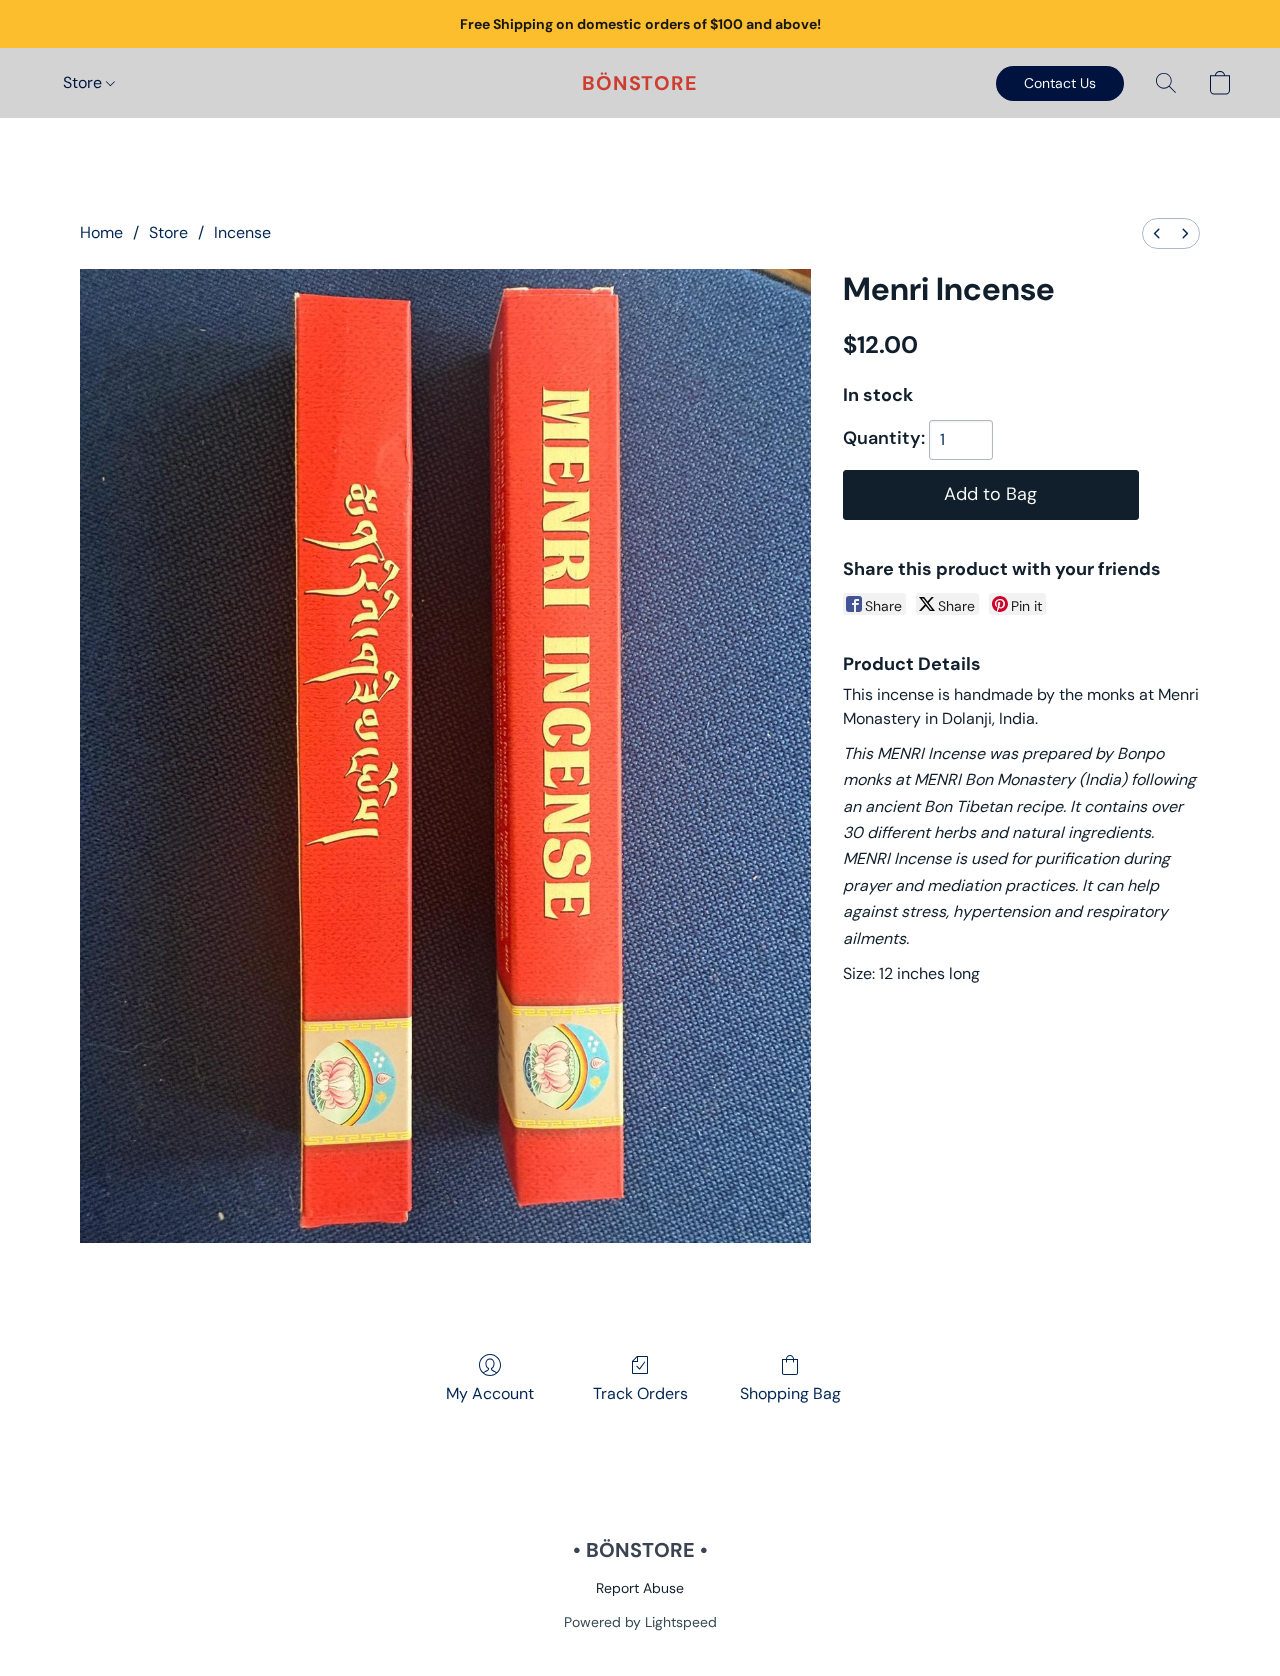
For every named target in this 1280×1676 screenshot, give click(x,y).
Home (101, 232)
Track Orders (640, 1393)
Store (84, 82)
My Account (490, 1393)
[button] (640, 83)
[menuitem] (1157, 233)
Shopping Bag (790, 1393)
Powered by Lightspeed (640, 1622)
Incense (242, 232)
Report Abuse (640, 1588)
